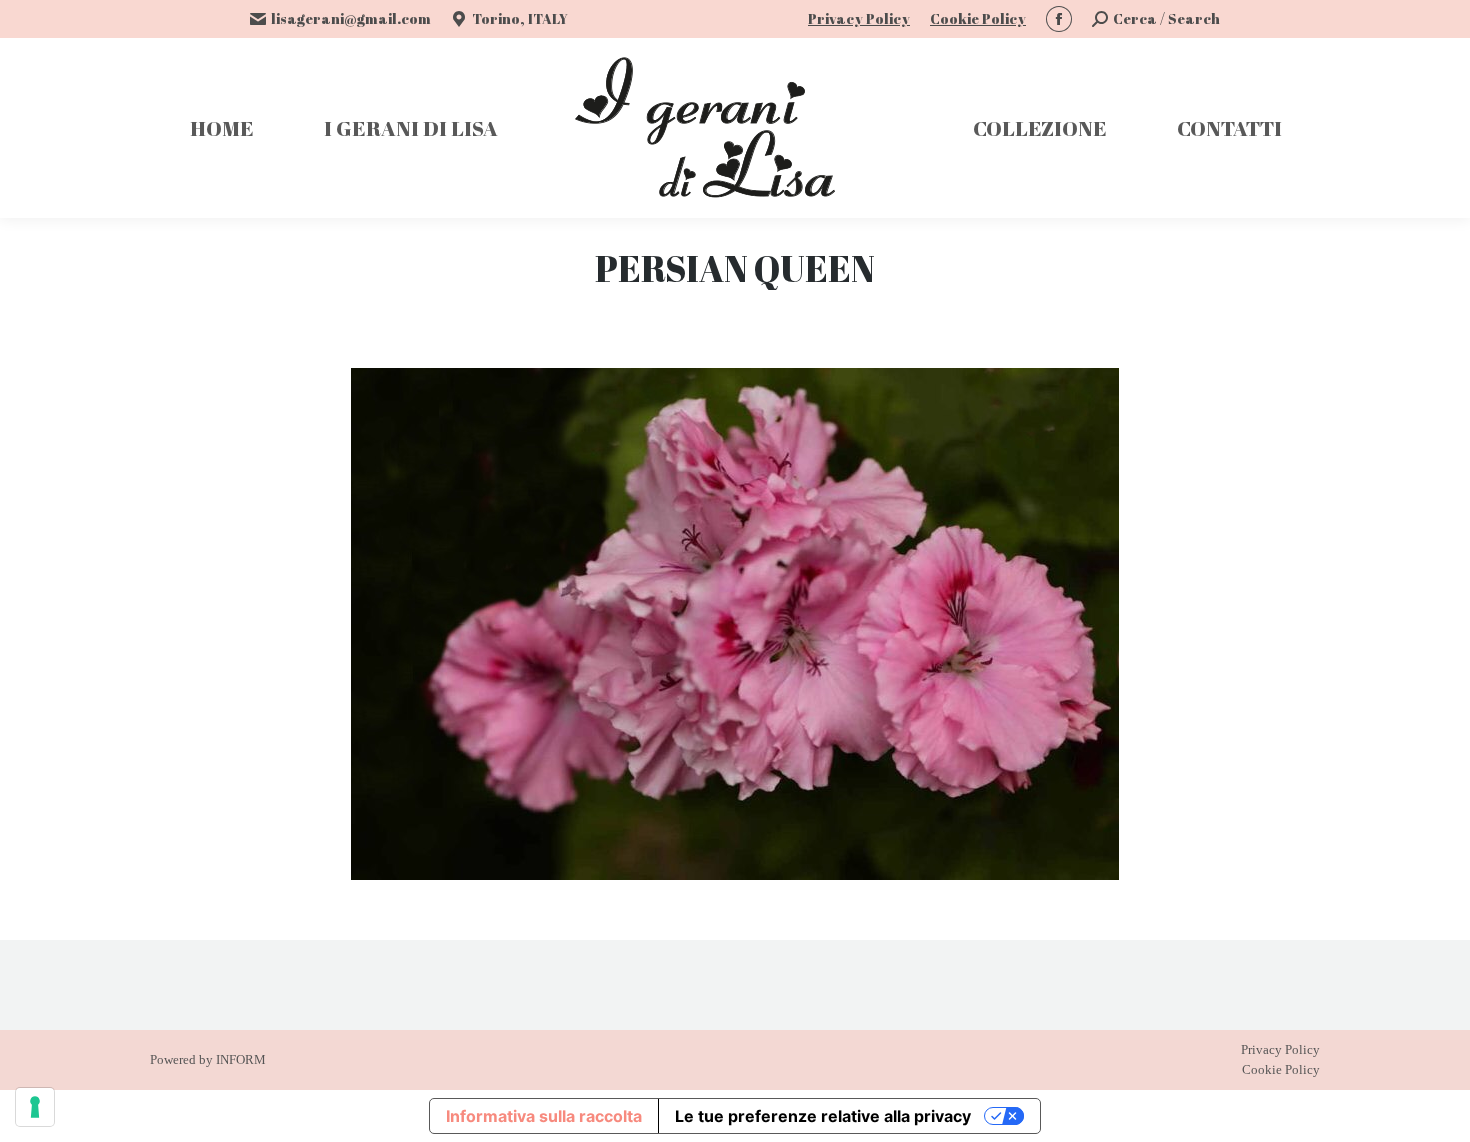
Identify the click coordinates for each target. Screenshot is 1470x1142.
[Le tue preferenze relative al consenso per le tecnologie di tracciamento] (35, 1107)
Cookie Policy (978, 18)
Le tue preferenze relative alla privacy (823, 1116)
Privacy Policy (859, 18)
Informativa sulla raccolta (544, 1116)
